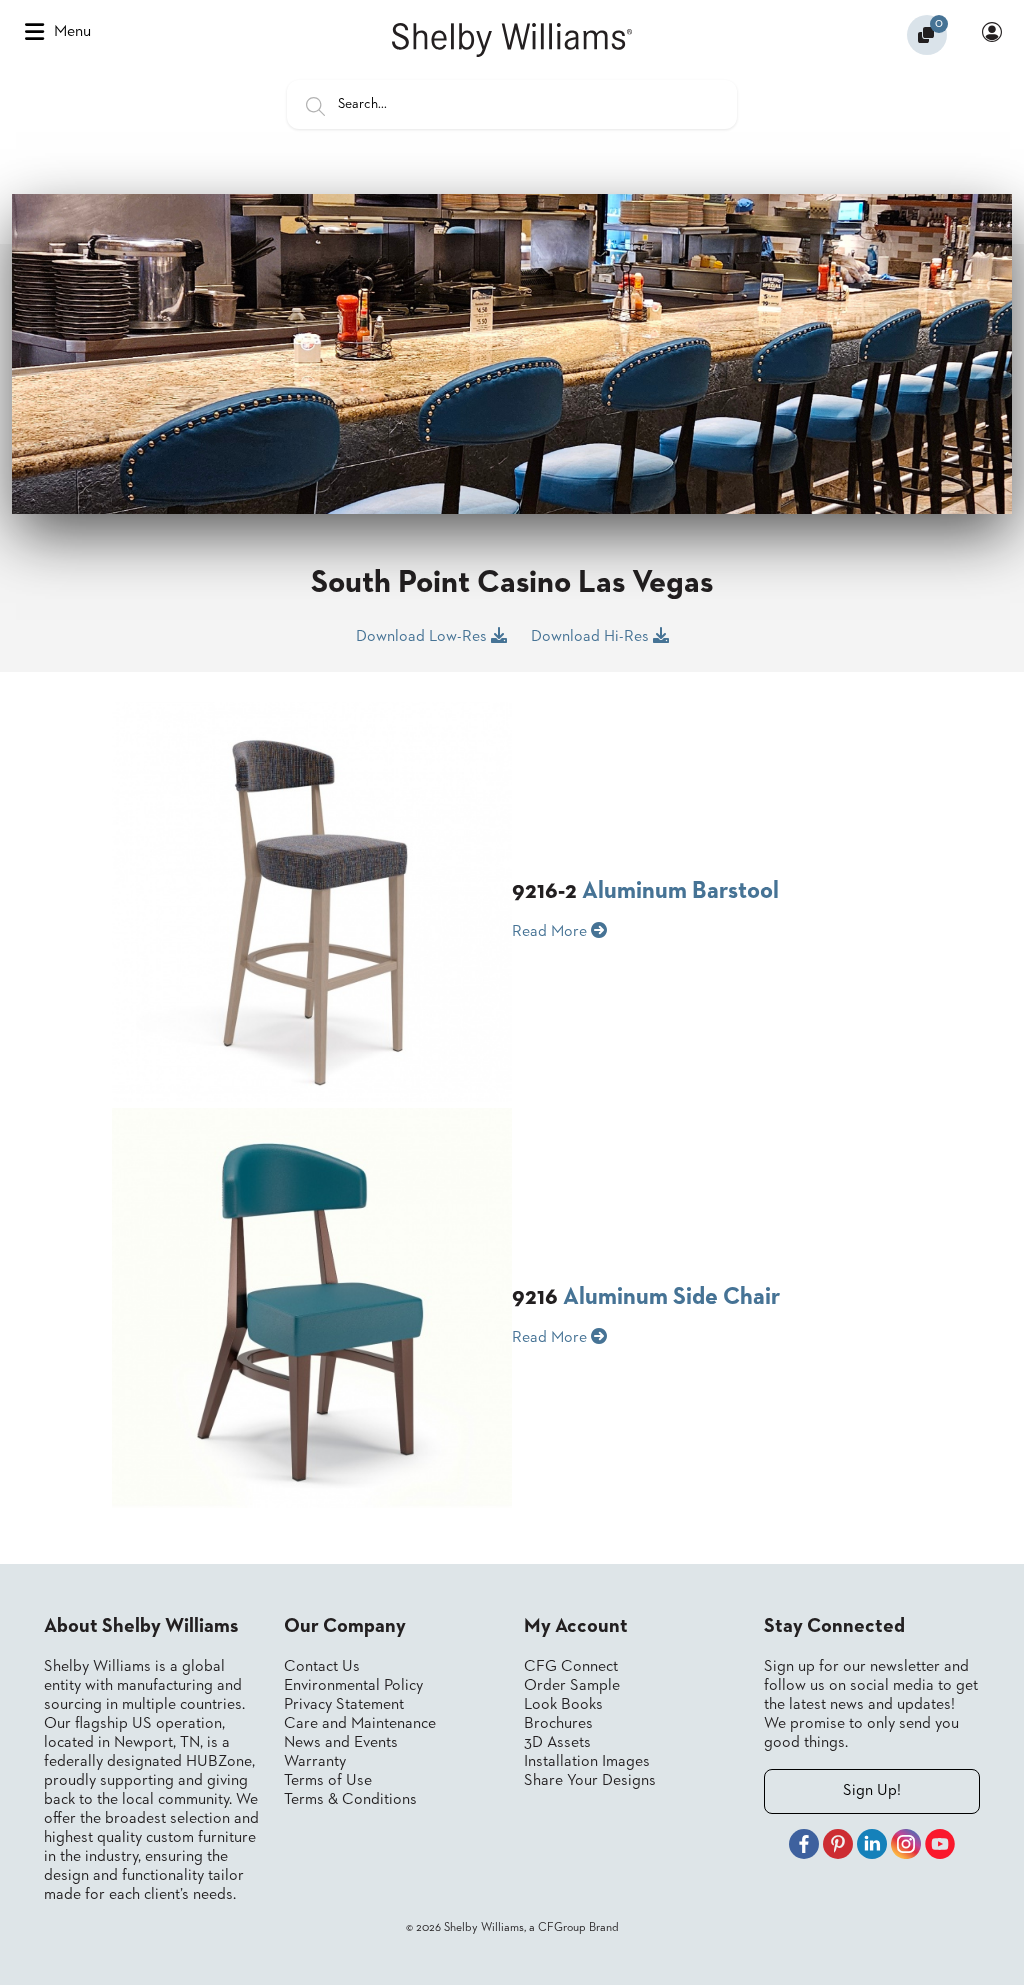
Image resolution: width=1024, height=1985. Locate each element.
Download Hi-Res (592, 637)
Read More (551, 932)
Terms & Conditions (350, 1800)
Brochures (558, 1724)
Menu (72, 32)
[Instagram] (906, 1847)
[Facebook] (804, 1847)
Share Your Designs (590, 1781)
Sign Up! (872, 1791)
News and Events (341, 1743)
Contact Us (322, 1667)
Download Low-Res (423, 637)
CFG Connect (571, 1667)
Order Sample (572, 1686)
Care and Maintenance (360, 1724)
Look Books (563, 1705)
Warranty (315, 1762)
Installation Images (587, 1762)
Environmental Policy (353, 1686)
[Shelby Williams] (512, 40)
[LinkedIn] (872, 1847)
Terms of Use (328, 1781)
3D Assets (557, 1743)
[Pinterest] (838, 1847)
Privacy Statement (344, 1705)
